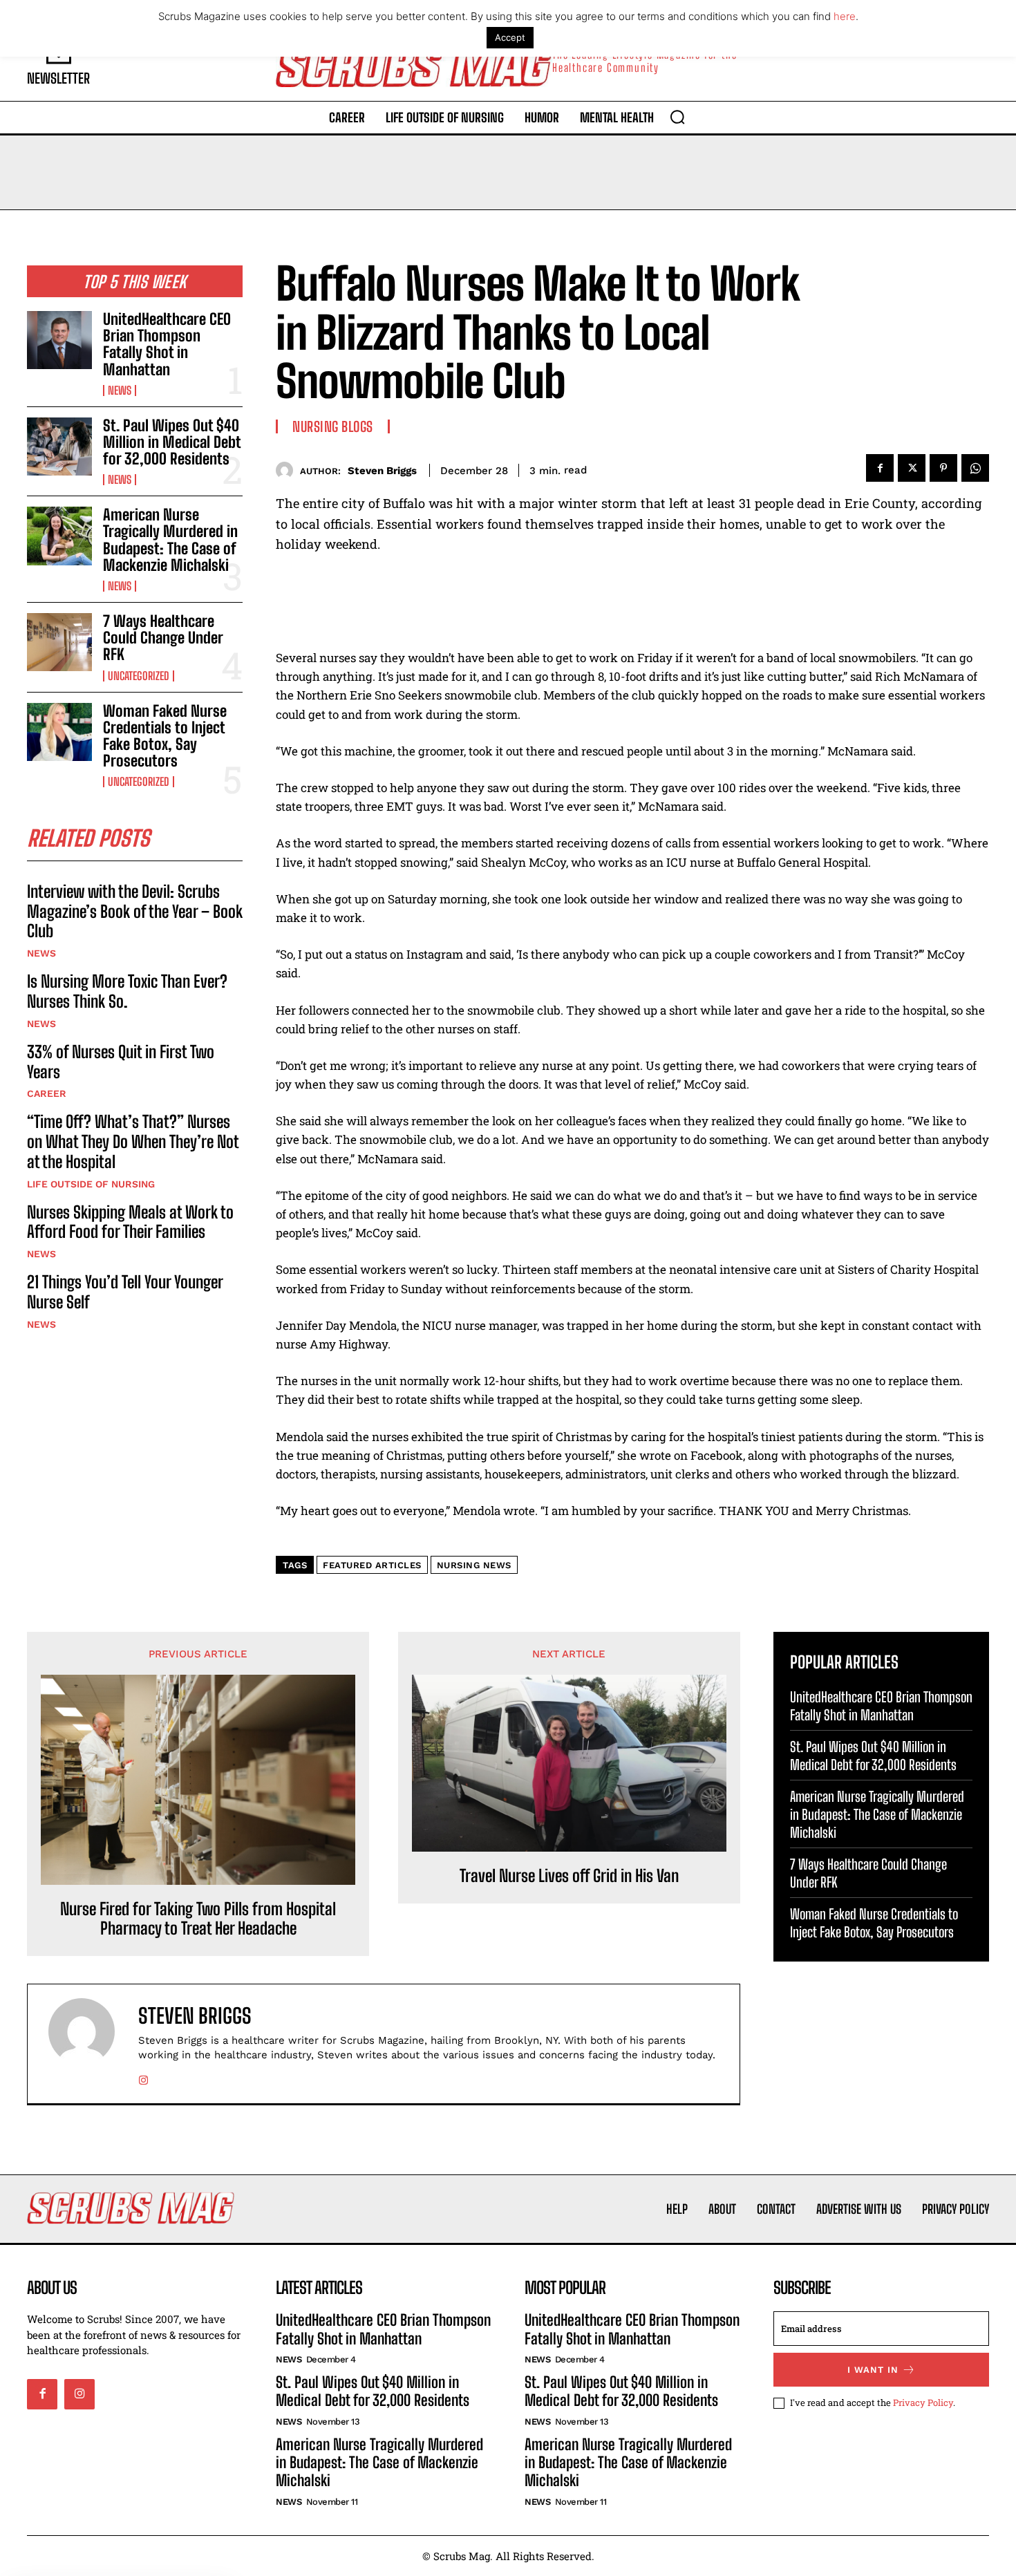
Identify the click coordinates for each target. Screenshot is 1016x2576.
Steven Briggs (382, 471)
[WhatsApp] (975, 468)
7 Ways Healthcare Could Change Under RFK (163, 638)
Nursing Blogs (333, 426)
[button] (677, 117)
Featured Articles (372, 1565)
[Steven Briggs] (288, 470)
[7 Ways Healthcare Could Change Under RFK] (59, 642)
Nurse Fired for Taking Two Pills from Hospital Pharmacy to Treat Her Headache (198, 1919)
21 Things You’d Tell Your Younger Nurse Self (125, 1292)
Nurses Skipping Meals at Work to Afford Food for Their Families (130, 1222)
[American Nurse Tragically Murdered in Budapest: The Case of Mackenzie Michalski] (59, 536)
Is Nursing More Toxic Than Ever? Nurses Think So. (127, 991)
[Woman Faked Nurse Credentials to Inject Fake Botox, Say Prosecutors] (59, 732)
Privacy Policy (923, 2403)
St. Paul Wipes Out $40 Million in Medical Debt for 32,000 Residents (172, 442)
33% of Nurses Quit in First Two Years (121, 1062)
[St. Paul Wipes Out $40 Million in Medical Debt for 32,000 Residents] (59, 446)
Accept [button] (510, 37)
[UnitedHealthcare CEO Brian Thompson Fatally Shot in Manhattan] (59, 340)
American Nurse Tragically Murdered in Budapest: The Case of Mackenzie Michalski (170, 540)
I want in (873, 2370)
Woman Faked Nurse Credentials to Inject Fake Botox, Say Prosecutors (165, 736)
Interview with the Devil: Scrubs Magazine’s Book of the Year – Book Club (135, 911)
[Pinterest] (943, 468)
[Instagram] (143, 2077)
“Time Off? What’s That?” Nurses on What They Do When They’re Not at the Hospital (133, 1141)
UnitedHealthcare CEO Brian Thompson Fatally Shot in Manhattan (167, 344)
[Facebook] (880, 468)
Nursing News (474, 1565)
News (120, 391)
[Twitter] (912, 468)
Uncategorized (139, 676)
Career (47, 1093)
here (845, 16)
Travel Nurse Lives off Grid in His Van (569, 1876)
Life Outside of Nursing (91, 1184)
